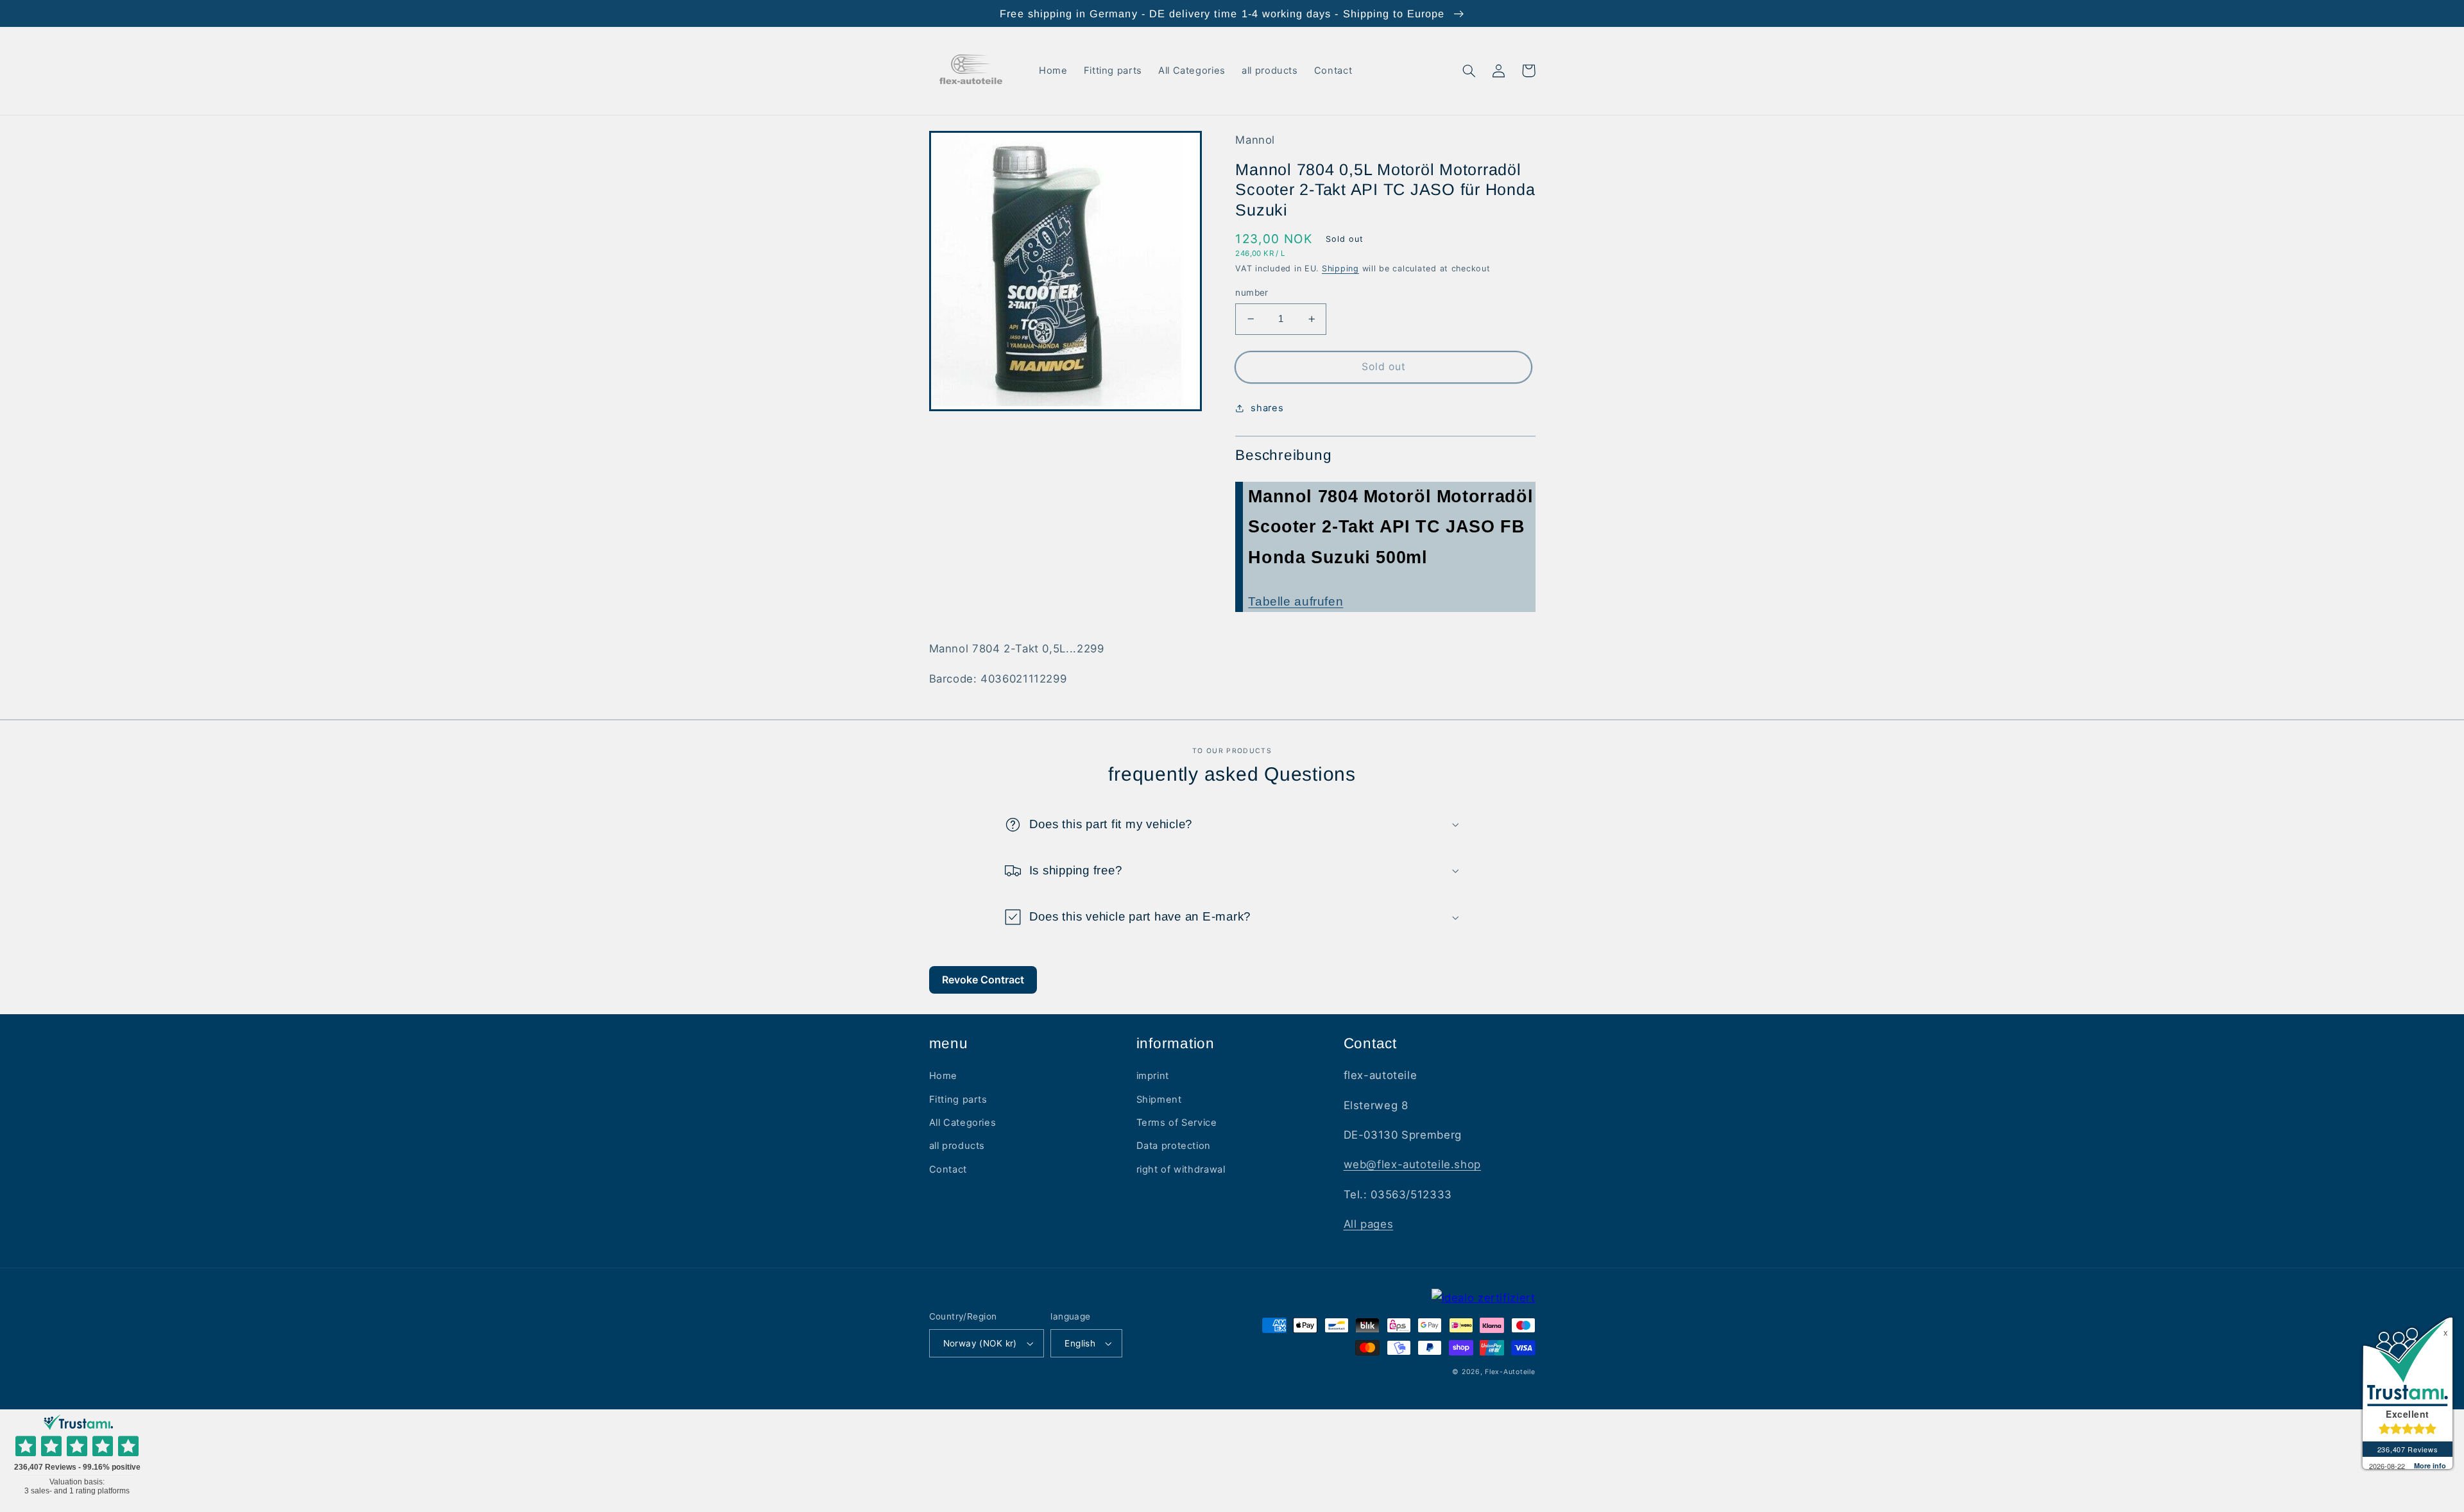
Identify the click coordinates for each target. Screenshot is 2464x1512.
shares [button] (1267, 408)
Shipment (1159, 1100)
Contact (948, 1169)
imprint (1153, 1076)
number (1252, 293)
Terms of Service (1177, 1123)
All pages (1369, 1224)
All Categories (963, 1123)
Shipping (1340, 268)
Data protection (1174, 1146)
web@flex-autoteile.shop (1413, 1164)
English (1080, 1343)
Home (944, 1076)
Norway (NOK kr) (980, 1343)
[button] (1469, 71)
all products (957, 1146)
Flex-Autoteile (1510, 1372)
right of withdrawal (1181, 1169)
